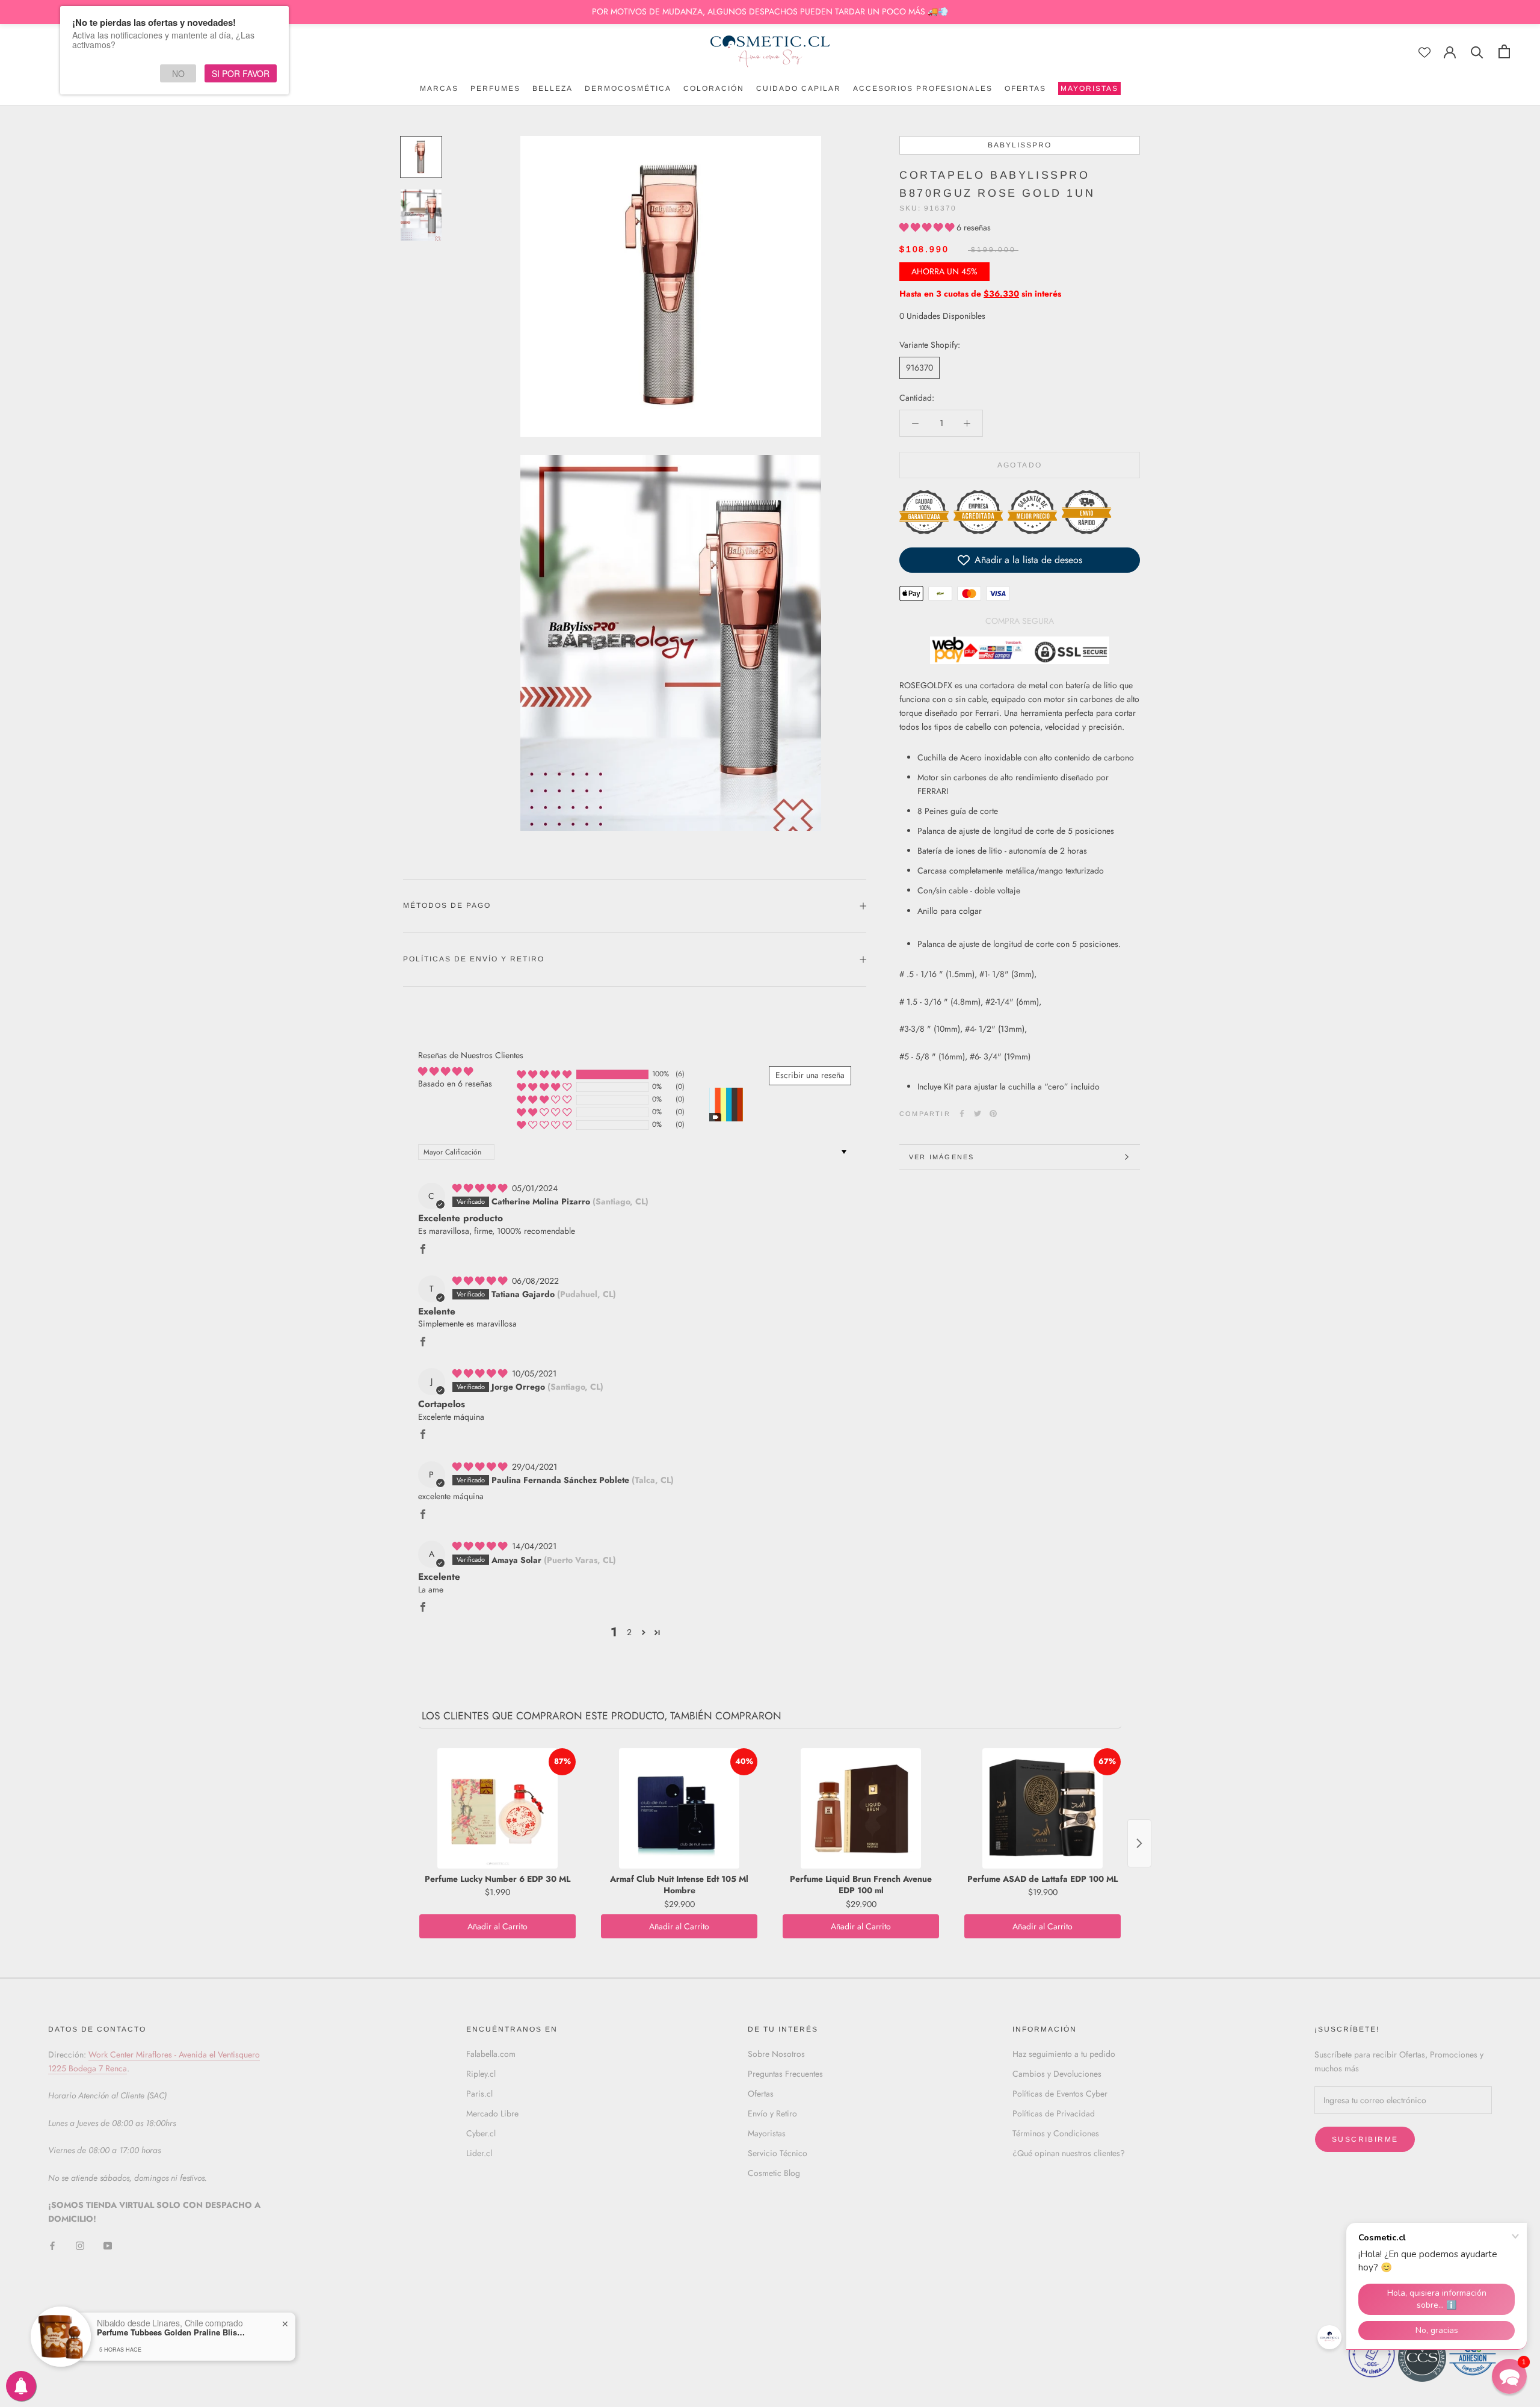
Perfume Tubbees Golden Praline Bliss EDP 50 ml (172, 2332)
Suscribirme (1365, 2139)
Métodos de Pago (447, 905)
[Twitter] (978, 1114)
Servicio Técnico (778, 2153)
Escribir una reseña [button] (810, 1075)
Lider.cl (479, 2153)
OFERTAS (1025, 88)
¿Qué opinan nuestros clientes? (1069, 2153)
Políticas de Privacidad (1054, 2113)
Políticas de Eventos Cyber (1060, 2094)
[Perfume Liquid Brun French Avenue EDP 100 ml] (861, 1808)
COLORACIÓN (714, 88)
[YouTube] (108, 2245)
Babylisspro (1020, 145)
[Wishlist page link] (1424, 52)
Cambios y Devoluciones (1057, 2074)
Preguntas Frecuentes (785, 2074)
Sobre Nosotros (776, 2054)
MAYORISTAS (1088, 90)
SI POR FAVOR (241, 73)
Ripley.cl (481, 2074)
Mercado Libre (492, 2113)
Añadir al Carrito (497, 1926)
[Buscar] (1477, 51)
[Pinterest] (993, 1114)
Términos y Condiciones (1056, 2133)
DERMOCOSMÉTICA (628, 88)
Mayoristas (767, 2133)
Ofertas (761, 2094)
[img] (481, 1188)
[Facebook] (962, 1114)
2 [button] (629, 1632)
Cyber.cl (481, 2133)
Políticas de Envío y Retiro (474, 959)
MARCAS (439, 88)
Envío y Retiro (772, 2113)
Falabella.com (491, 2054)
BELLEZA (553, 88)
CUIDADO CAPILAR (799, 88)
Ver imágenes (941, 1157)
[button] (928, 227)
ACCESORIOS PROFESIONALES (923, 88)
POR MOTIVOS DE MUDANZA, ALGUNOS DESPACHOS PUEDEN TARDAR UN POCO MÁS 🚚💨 (770, 11)
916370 (919, 368)
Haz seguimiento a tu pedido (1064, 2054)
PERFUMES (495, 88)
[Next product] (1139, 1843)
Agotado (1020, 465)
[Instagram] (80, 2245)
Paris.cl (479, 2094)
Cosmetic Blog (774, 2173)
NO (178, 73)
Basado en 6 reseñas (455, 1083)
